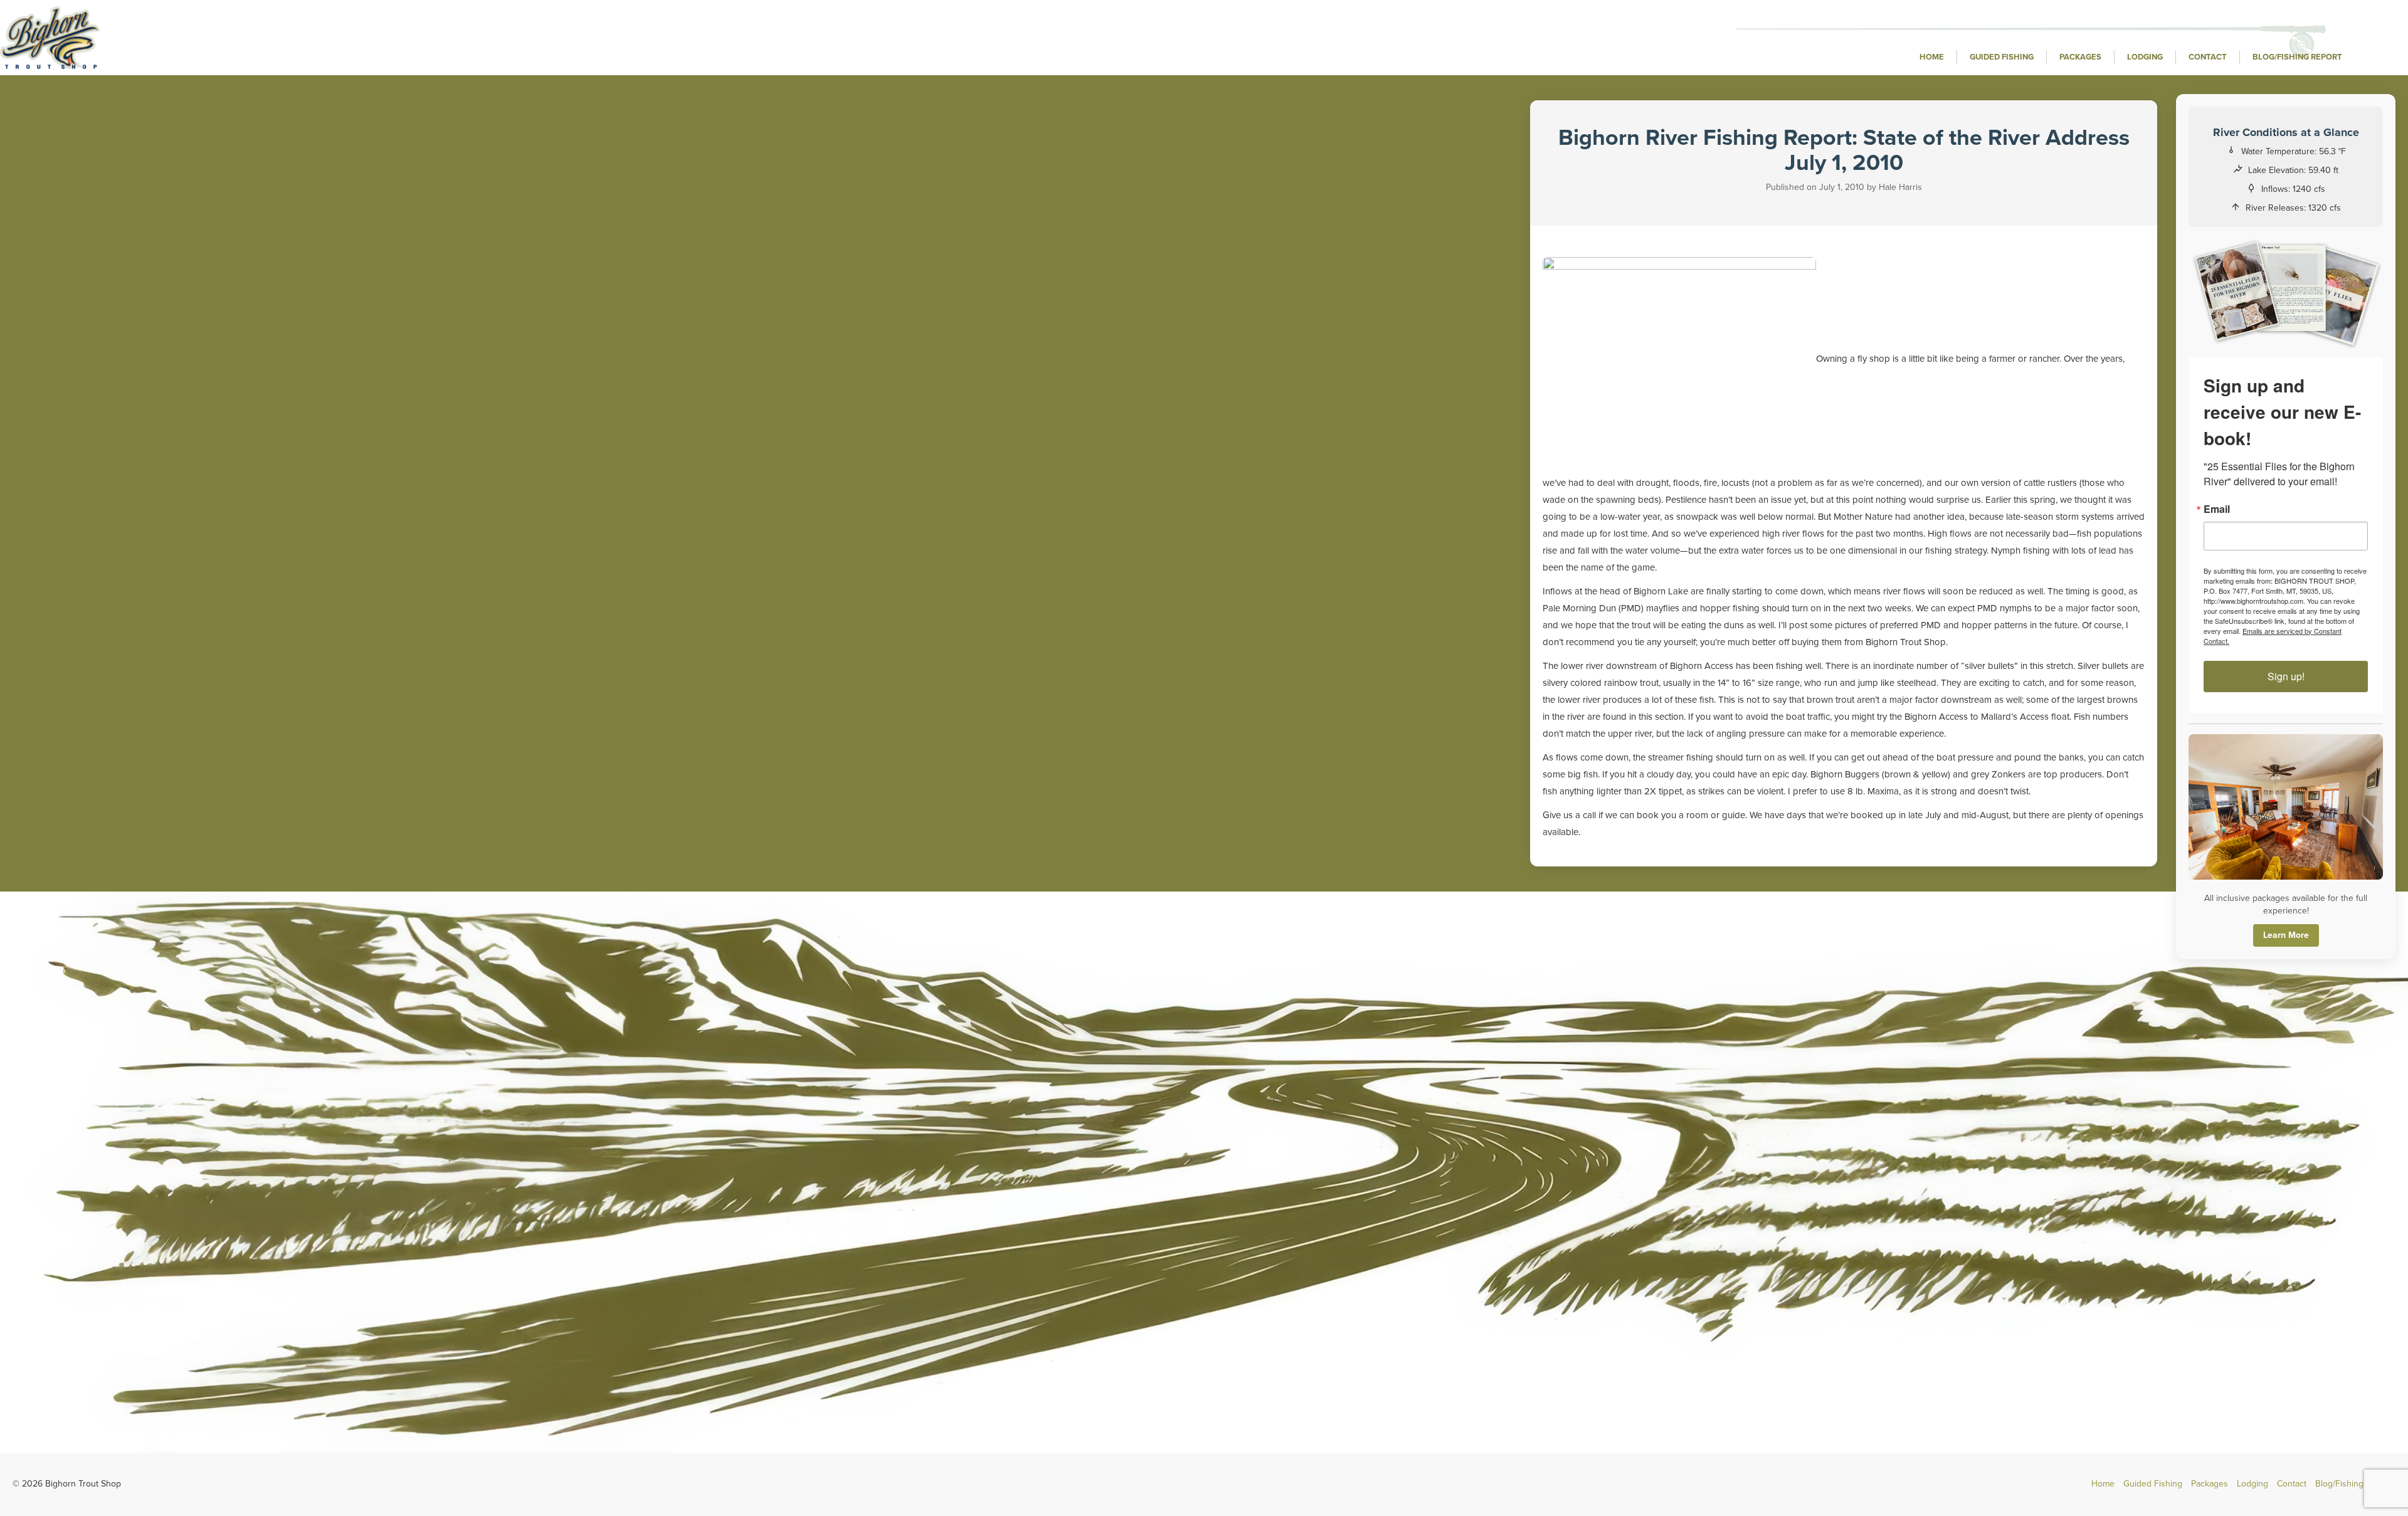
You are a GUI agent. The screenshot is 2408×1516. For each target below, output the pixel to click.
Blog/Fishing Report (2297, 57)
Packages (2080, 57)
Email (2217, 509)
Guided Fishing (2002, 57)
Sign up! (2286, 676)
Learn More (2286, 935)
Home (1932, 57)
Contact (2208, 57)
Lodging (2145, 57)
